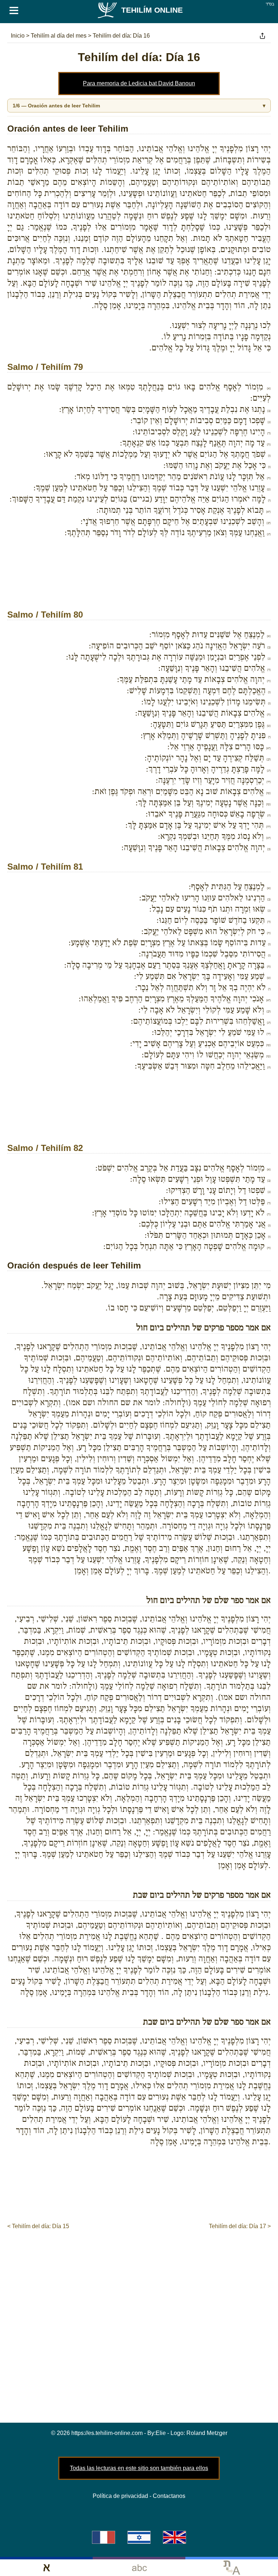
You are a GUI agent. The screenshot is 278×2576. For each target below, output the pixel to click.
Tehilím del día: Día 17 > (240, 2226)
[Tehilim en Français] (104, 2537)
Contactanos (169, 2496)
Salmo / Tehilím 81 (45, 867)
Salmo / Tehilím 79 (45, 367)
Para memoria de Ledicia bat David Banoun (139, 83)
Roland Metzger (207, 2433)
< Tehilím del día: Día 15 (38, 2226)
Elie (161, 2433)
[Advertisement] (139, 583)
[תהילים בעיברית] (139, 2537)
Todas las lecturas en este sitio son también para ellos (139, 2468)
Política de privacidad (120, 2496)
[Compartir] (262, 36)
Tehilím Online (152, 10)
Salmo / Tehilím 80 (45, 615)
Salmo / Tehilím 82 (45, 1148)
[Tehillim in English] (174, 2537)
